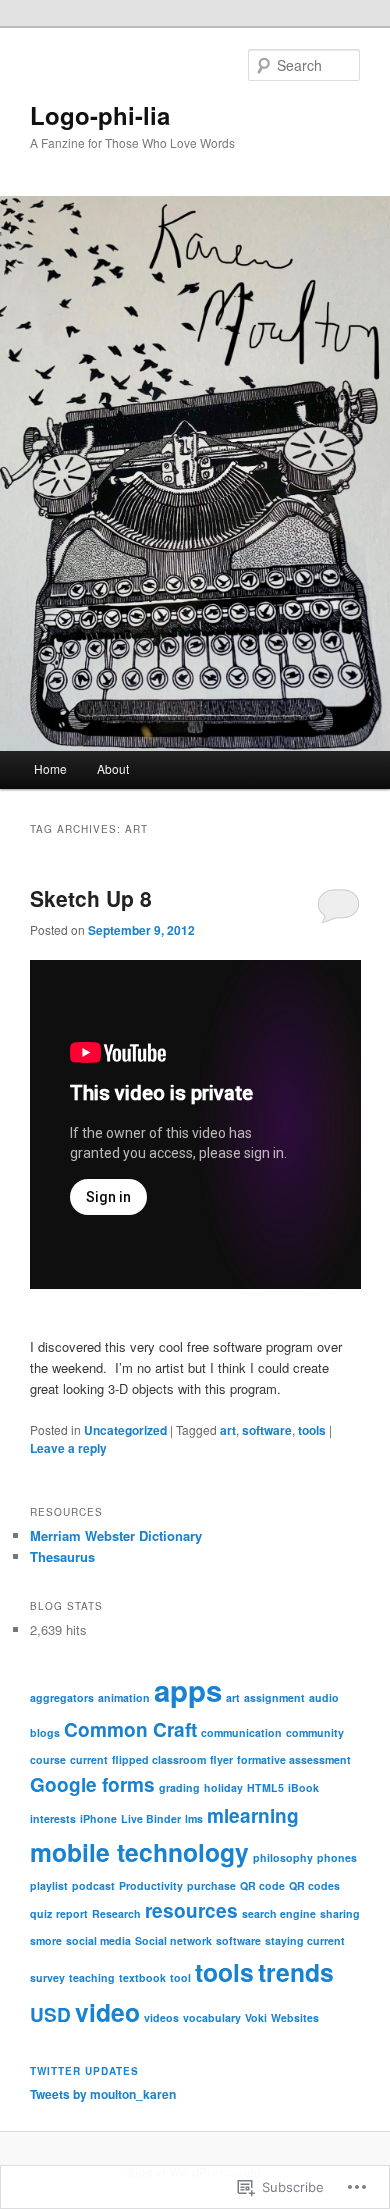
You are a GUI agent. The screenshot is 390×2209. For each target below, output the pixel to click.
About (113, 768)
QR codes (314, 1885)
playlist (49, 1885)
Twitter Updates (84, 2071)
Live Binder (151, 1818)
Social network (173, 1940)
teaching (92, 1977)
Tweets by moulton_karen (103, 2094)
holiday (223, 1787)
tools (312, 1430)
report (72, 1913)
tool (180, 1977)
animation (124, 1697)
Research (116, 1913)
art (228, 1430)
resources (191, 1910)
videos (161, 2017)
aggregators (62, 1697)
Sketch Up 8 (91, 898)
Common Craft (130, 1729)
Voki (256, 2017)
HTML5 (265, 1787)
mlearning (253, 1815)
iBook (303, 1787)
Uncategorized (125, 1430)
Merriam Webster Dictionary (116, 1535)
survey (47, 1977)
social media (98, 1940)
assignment (274, 1697)
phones (337, 1857)
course (48, 1759)
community (315, 1732)
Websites (295, 2017)
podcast (93, 1885)
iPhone (98, 1818)
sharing (340, 1913)
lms (194, 1818)
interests (53, 1818)
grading (179, 1787)
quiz (41, 1913)
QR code (262, 1885)
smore (46, 1940)
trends (296, 1972)
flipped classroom (159, 1759)
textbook (142, 1977)
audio (324, 1697)
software (267, 1430)
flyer (221, 1759)
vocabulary (212, 2017)
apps (188, 1690)
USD (50, 2014)
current (89, 1759)
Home (50, 768)
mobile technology (139, 1852)
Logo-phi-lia (100, 115)
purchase (211, 1885)
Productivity (151, 1885)
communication (241, 1732)
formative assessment (294, 1759)
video (107, 2012)
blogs (45, 1732)
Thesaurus (62, 1556)
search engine (279, 1913)
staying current (305, 1940)
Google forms (92, 1784)
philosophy (283, 1857)
